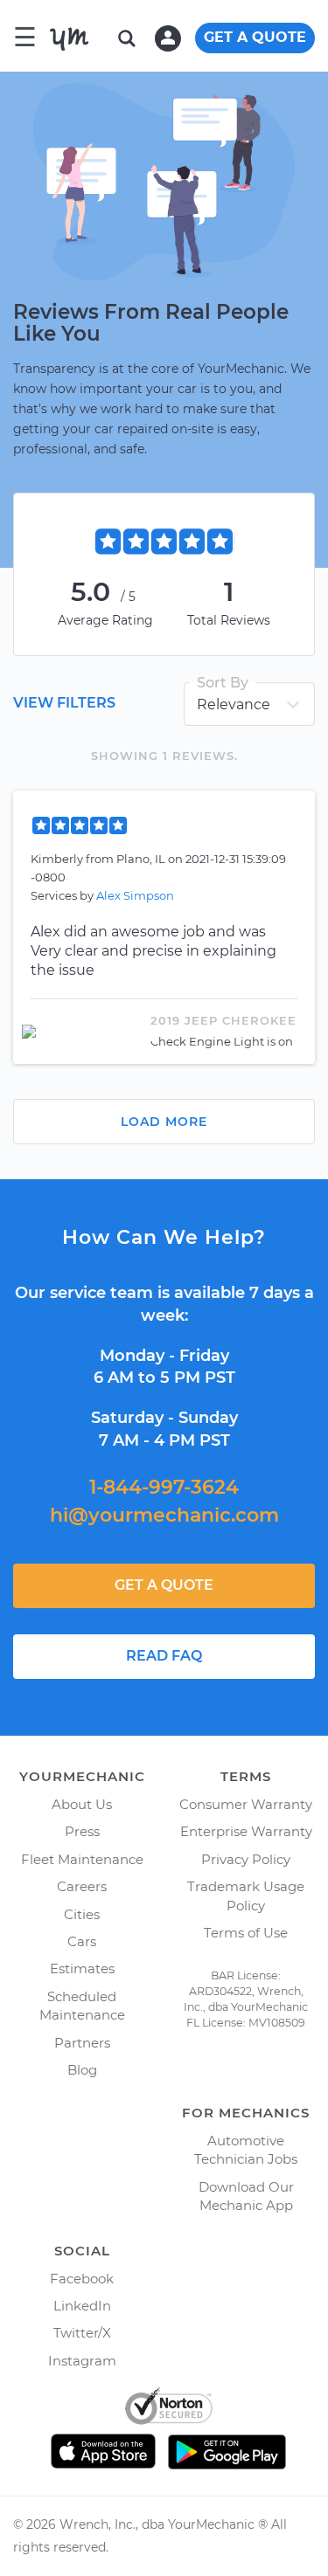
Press (82, 1831)
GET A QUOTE (255, 37)
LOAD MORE (164, 1122)
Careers (82, 1886)
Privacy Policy (246, 1859)
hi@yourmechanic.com (164, 1515)
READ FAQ (164, 1656)
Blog (82, 2070)
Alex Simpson (135, 895)
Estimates (82, 1968)
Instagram (82, 2361)
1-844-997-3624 (164, 1487)
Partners (82, 2043)
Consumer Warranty (246, 1804)
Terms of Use (246, 1933)
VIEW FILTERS (64, 703)
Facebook (82, 2279)
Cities (82, 1914)
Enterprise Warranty (246, 1831)
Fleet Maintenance (82, 1859)
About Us (82, 1804)
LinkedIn (82, 2306)
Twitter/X (82, 2333)
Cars (82, 1941)
